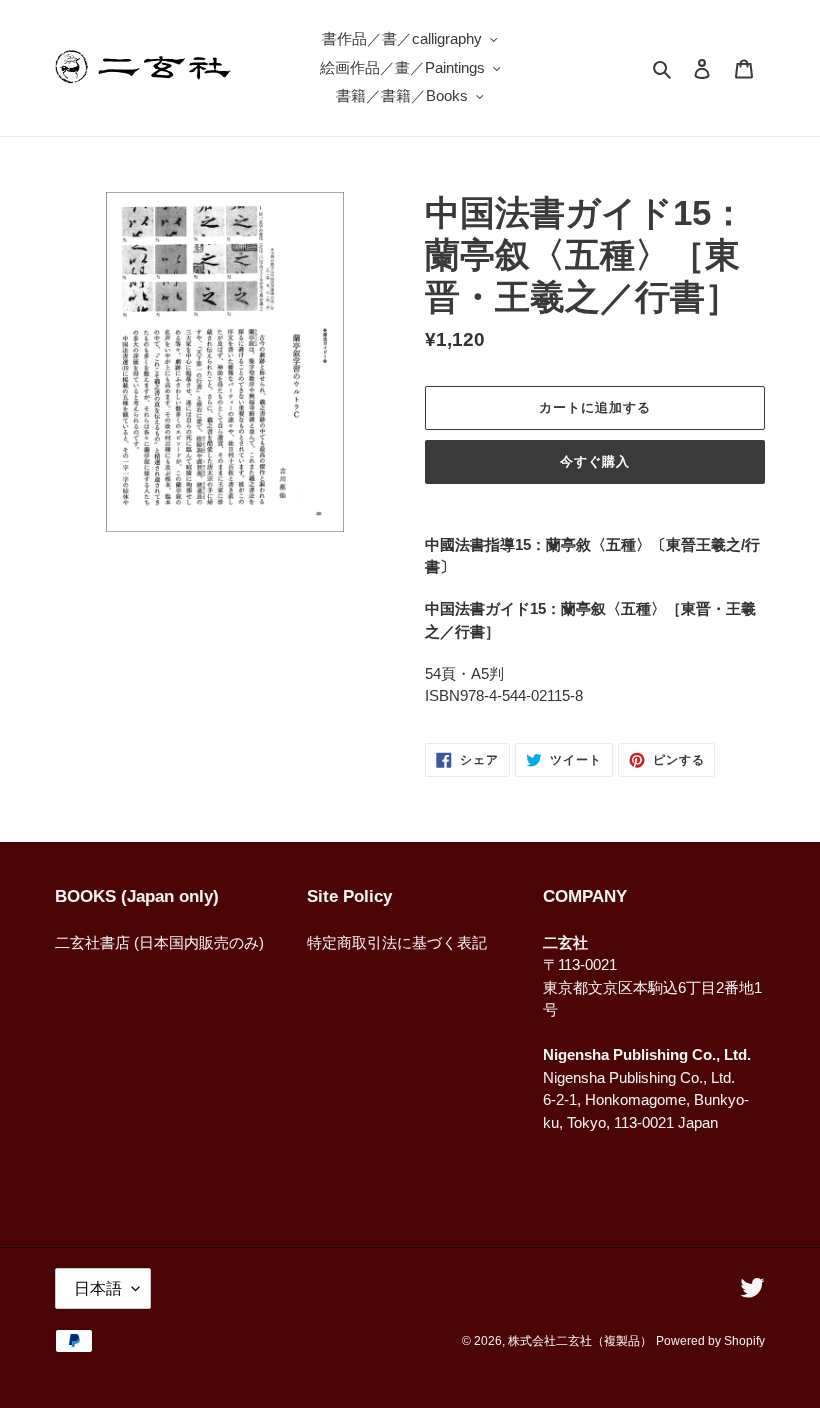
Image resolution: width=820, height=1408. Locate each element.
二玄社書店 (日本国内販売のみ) (159, 942)
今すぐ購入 (595, 461)
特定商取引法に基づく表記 (397, 942)
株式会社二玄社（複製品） (580, 1341)
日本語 (98, 1288)
